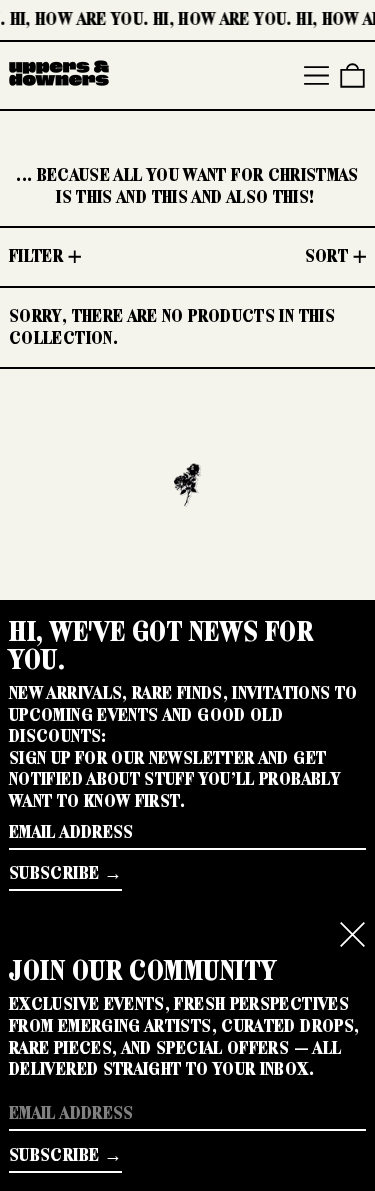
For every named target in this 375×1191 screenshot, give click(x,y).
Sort (326, 256)
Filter (36, 256)
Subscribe (54, 873)
